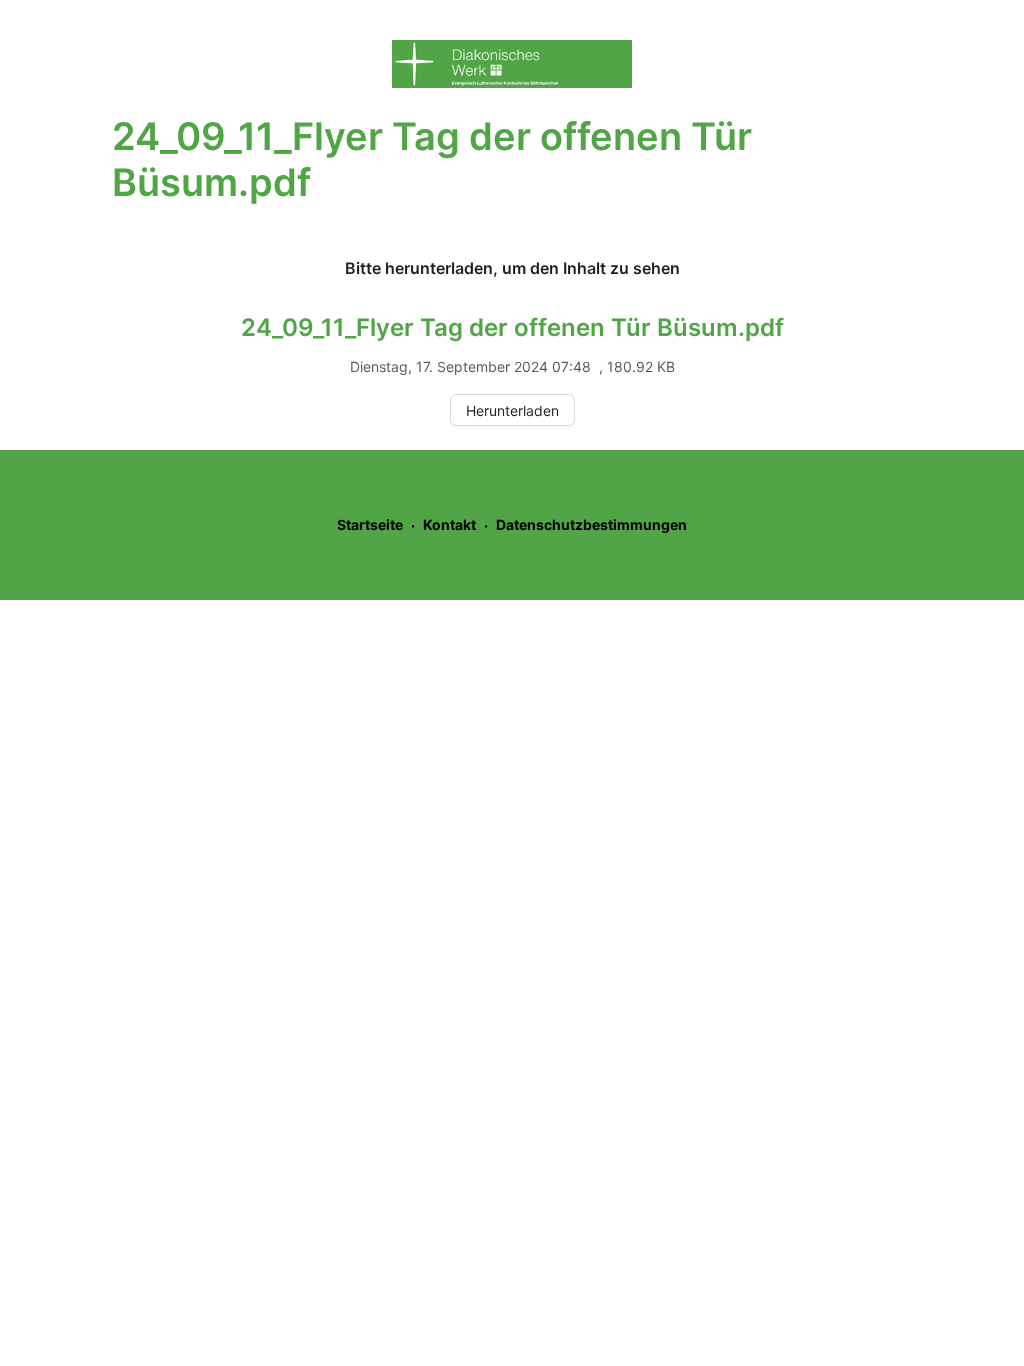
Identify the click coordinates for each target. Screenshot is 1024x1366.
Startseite (370, 524)
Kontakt (449, 524)
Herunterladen (512, 410)
